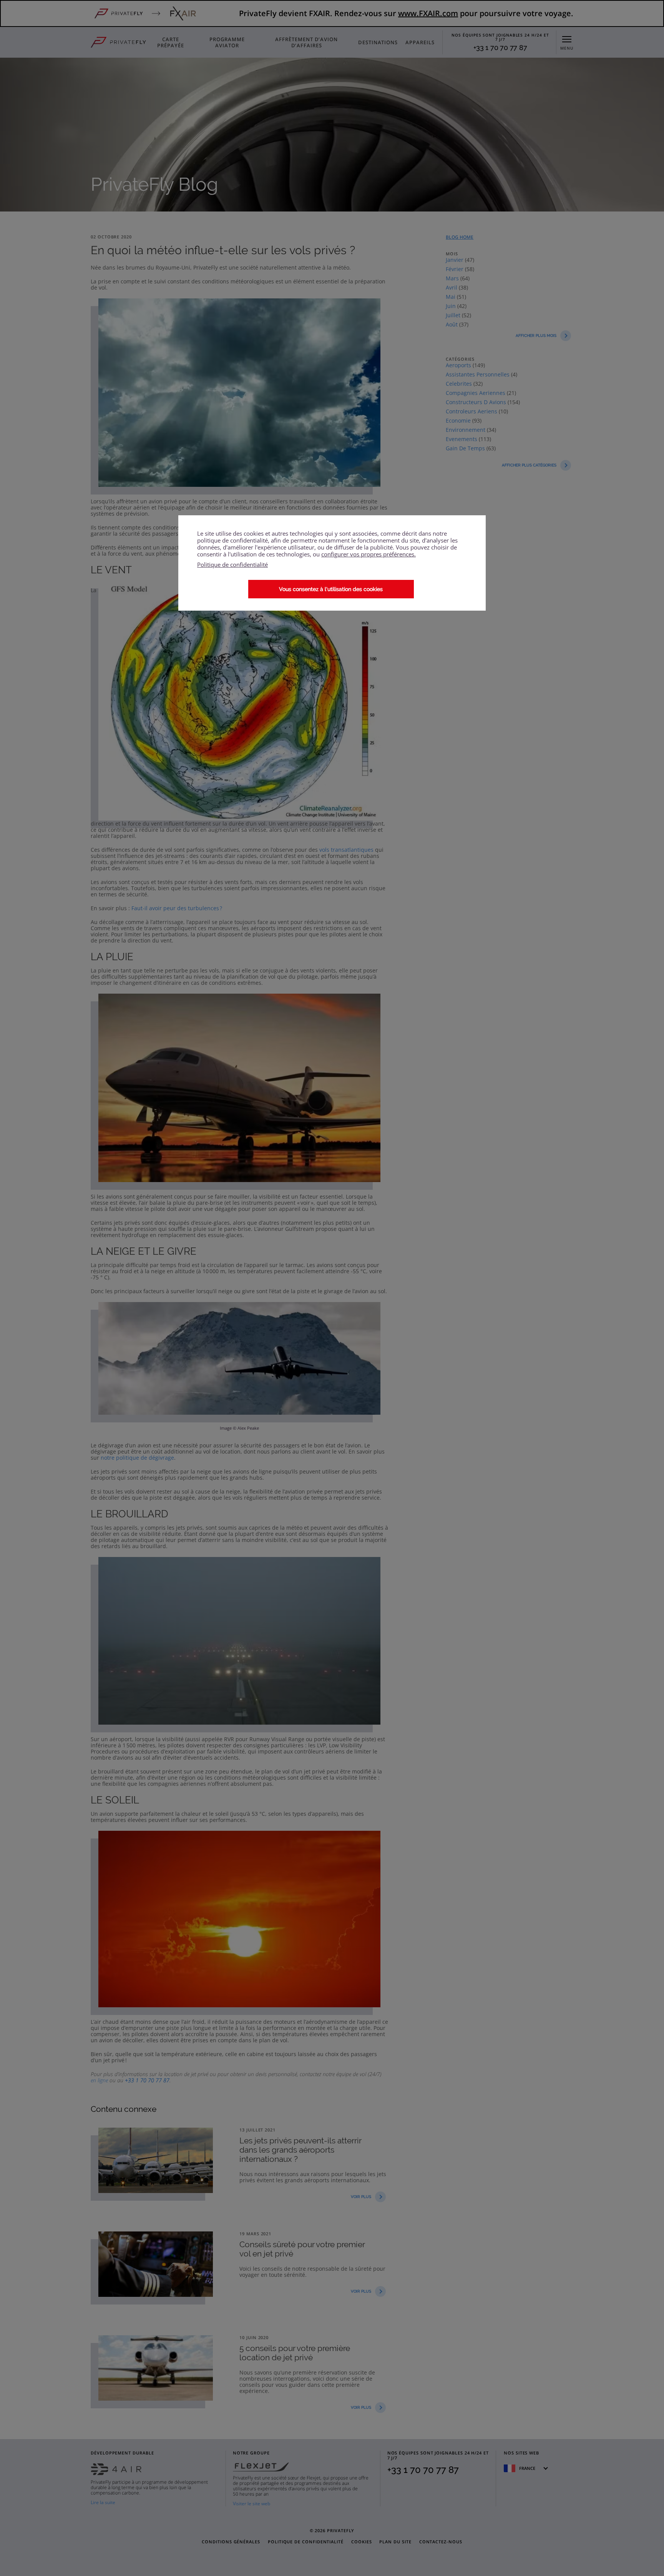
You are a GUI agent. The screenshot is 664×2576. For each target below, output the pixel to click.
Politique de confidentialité (232, 565)
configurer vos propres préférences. (369, 554)
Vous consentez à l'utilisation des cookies (331, 589)
